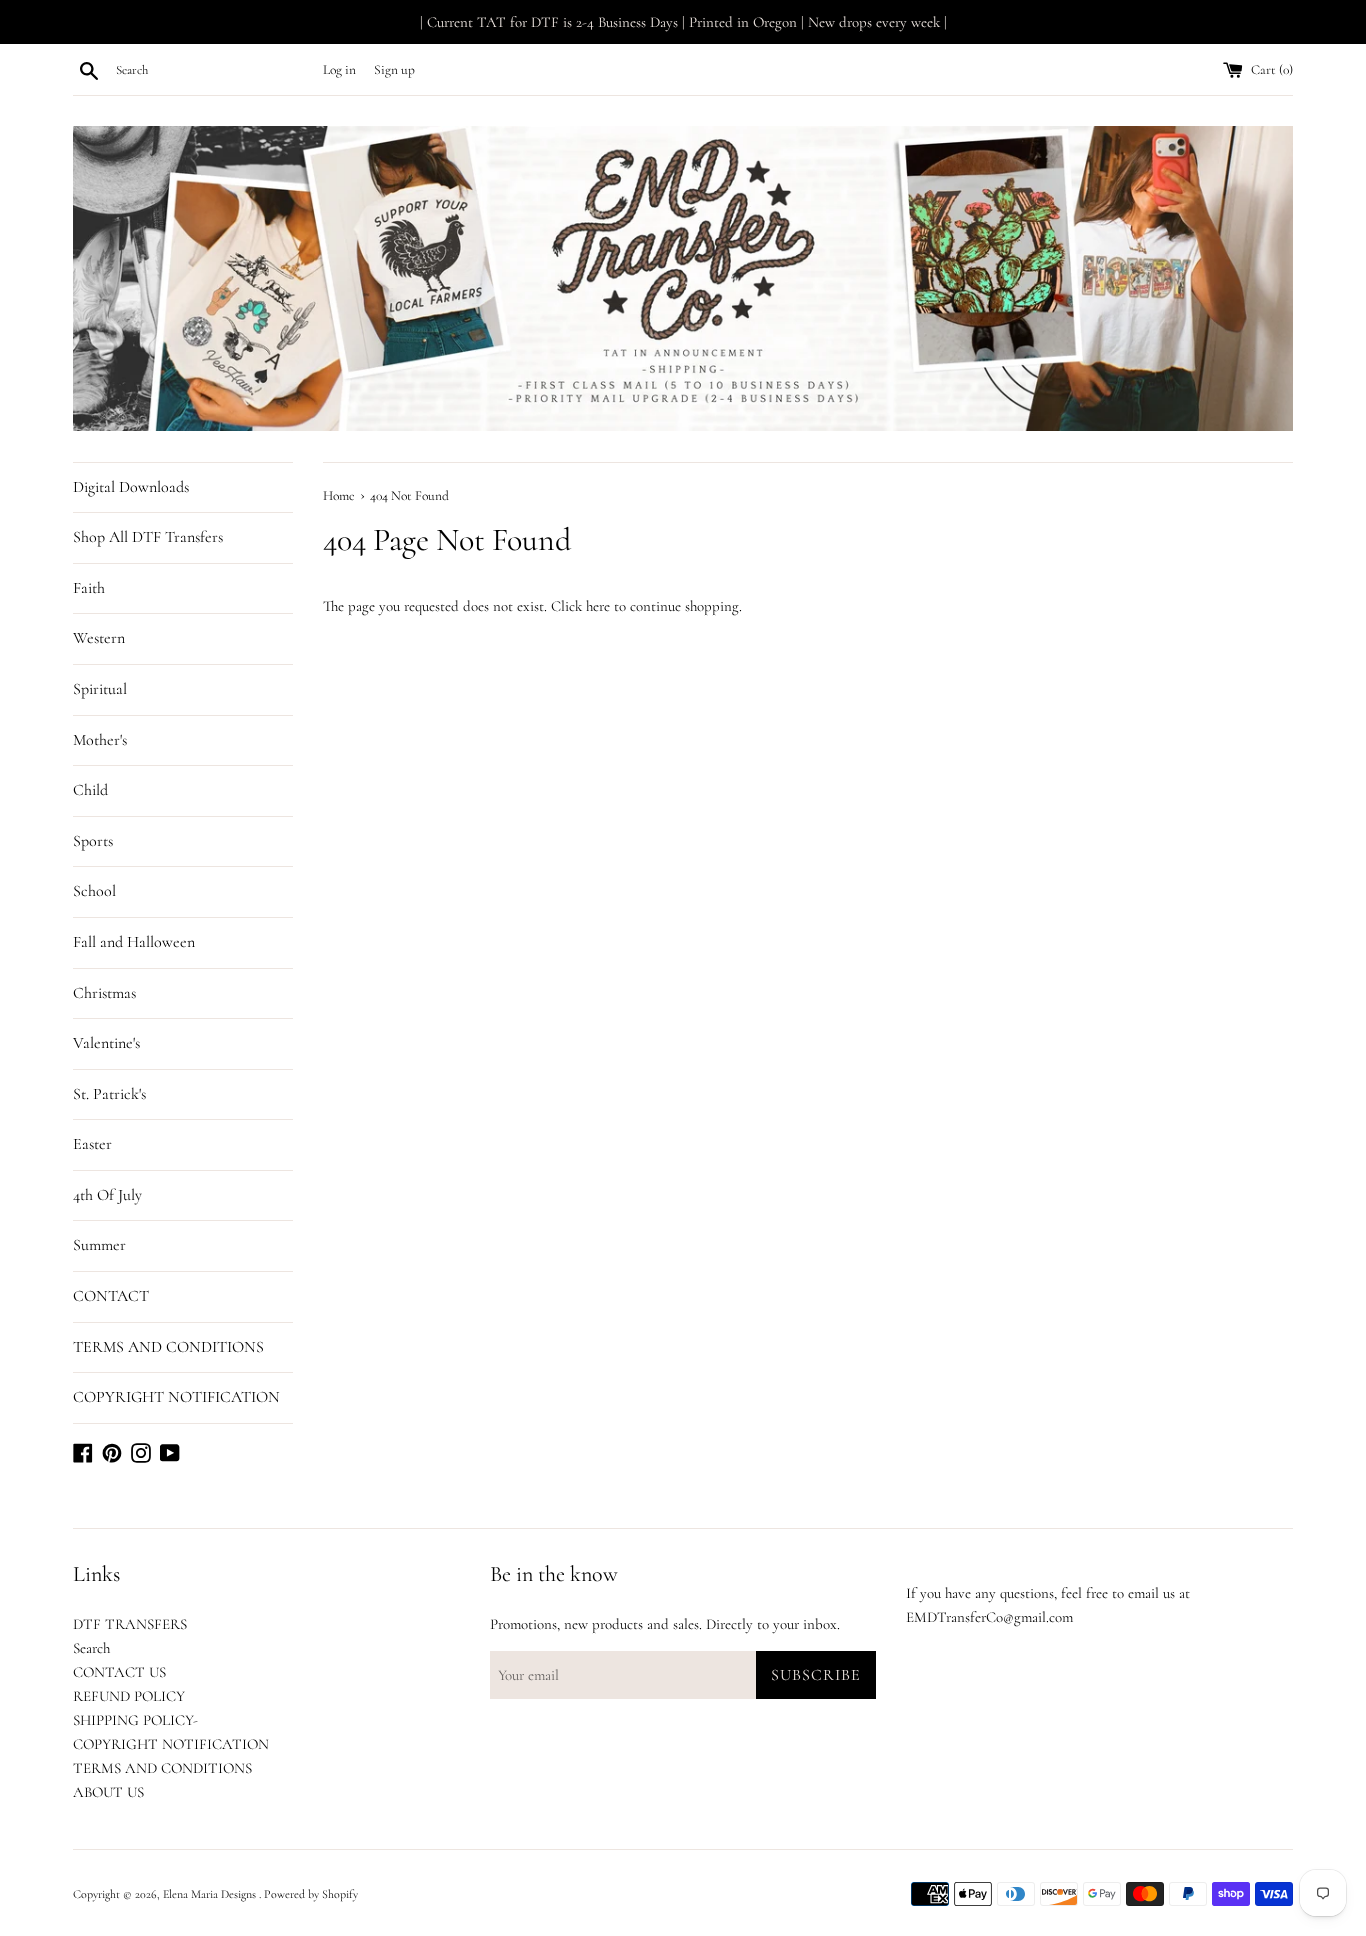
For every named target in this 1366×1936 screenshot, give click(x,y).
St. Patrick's (109, 1094)
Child (90, 790)
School (94, 891)
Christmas (104, 993)
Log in (339, 70)
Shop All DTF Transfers (148, 537)
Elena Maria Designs (211, 1894)
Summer (99, 1245)
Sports (93, 841)
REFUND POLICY (129, 1696)
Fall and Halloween (134, 942)
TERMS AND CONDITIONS (168, 1347)
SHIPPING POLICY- (135, 1720)
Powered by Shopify (311, 1894)
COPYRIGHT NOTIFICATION (176, 1397)
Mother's (100, 740)
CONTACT (111, 1296)
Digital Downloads (131, 487)
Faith (89, 588)
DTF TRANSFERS (130, 1624)
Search (91, 1648)
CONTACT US (119, 1672)
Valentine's (106, 1043)
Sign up (394, 70)
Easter (92, 1144)
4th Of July (107, 1195)
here (598, 606)
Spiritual (100, 689)
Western (99, 638)
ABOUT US (108, 1792)
